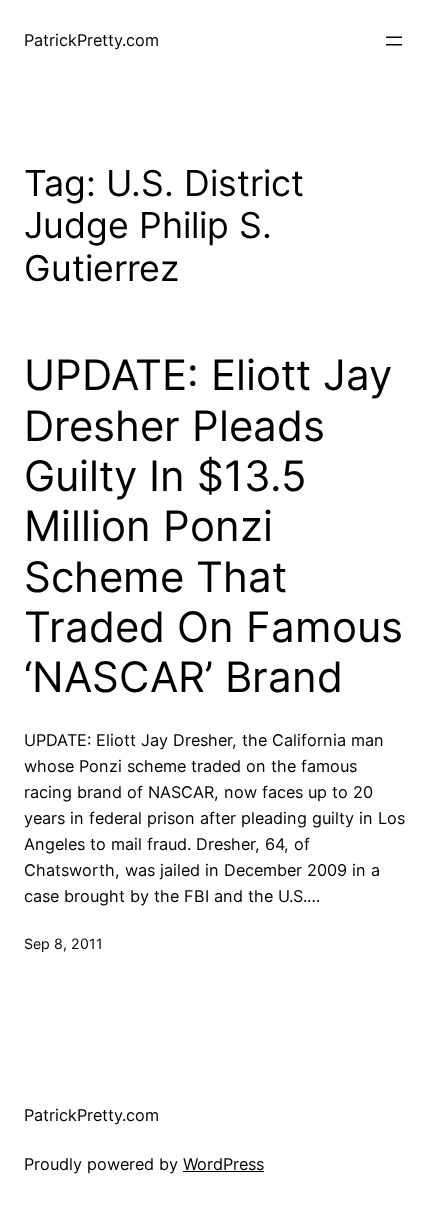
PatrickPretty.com (91, 40)
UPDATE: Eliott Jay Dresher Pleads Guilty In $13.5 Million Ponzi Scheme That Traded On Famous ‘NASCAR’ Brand (213, 526)
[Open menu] (394, 41)
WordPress (223, 1164)
